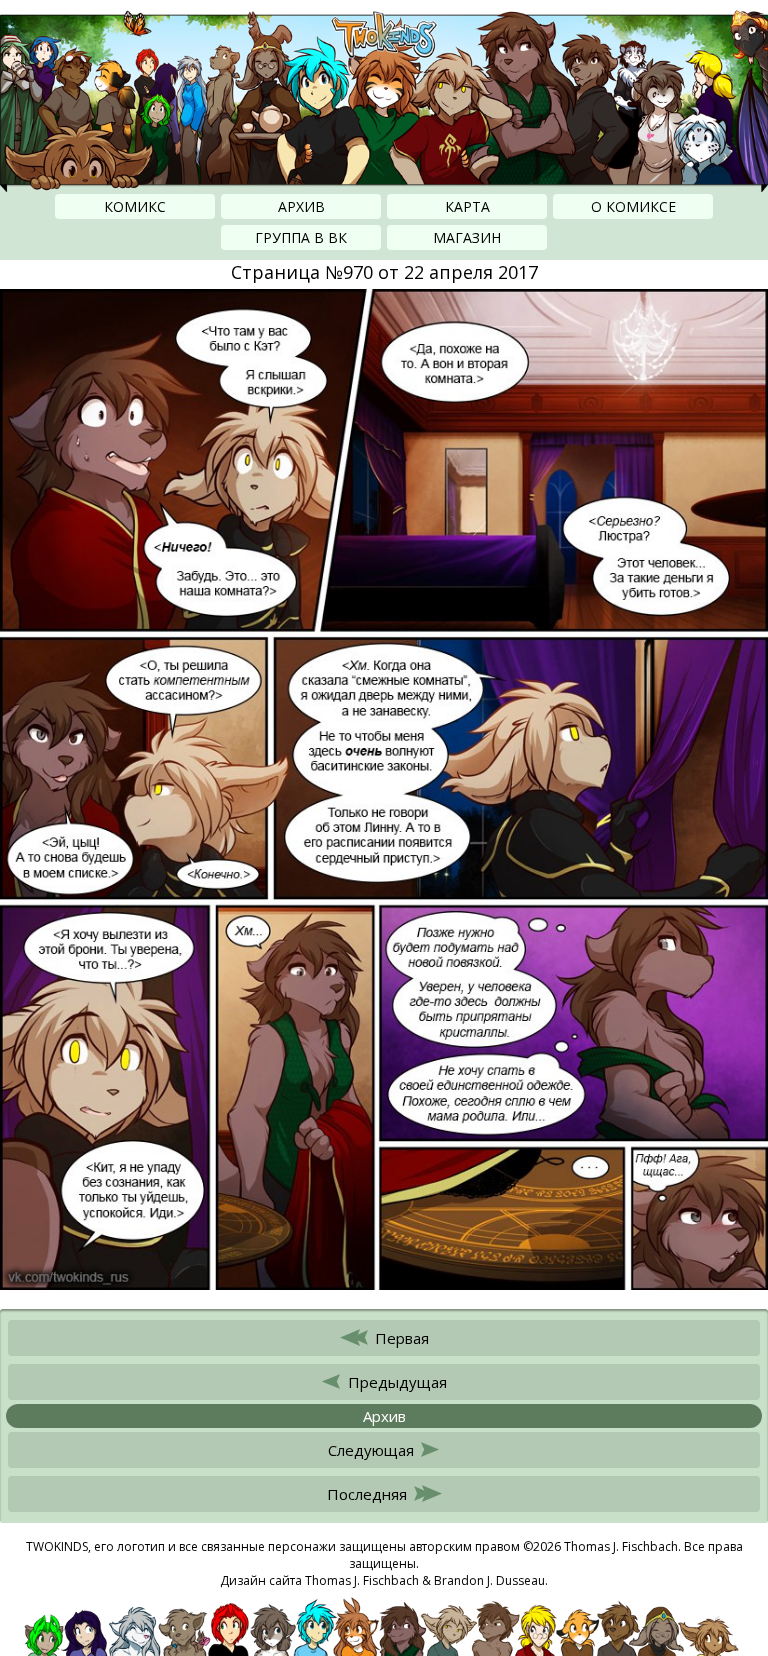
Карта (467, 206)
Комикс (135, 206)
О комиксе (633, 206)
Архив (301, 206)
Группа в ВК (301, 237)
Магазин (467, 237)
